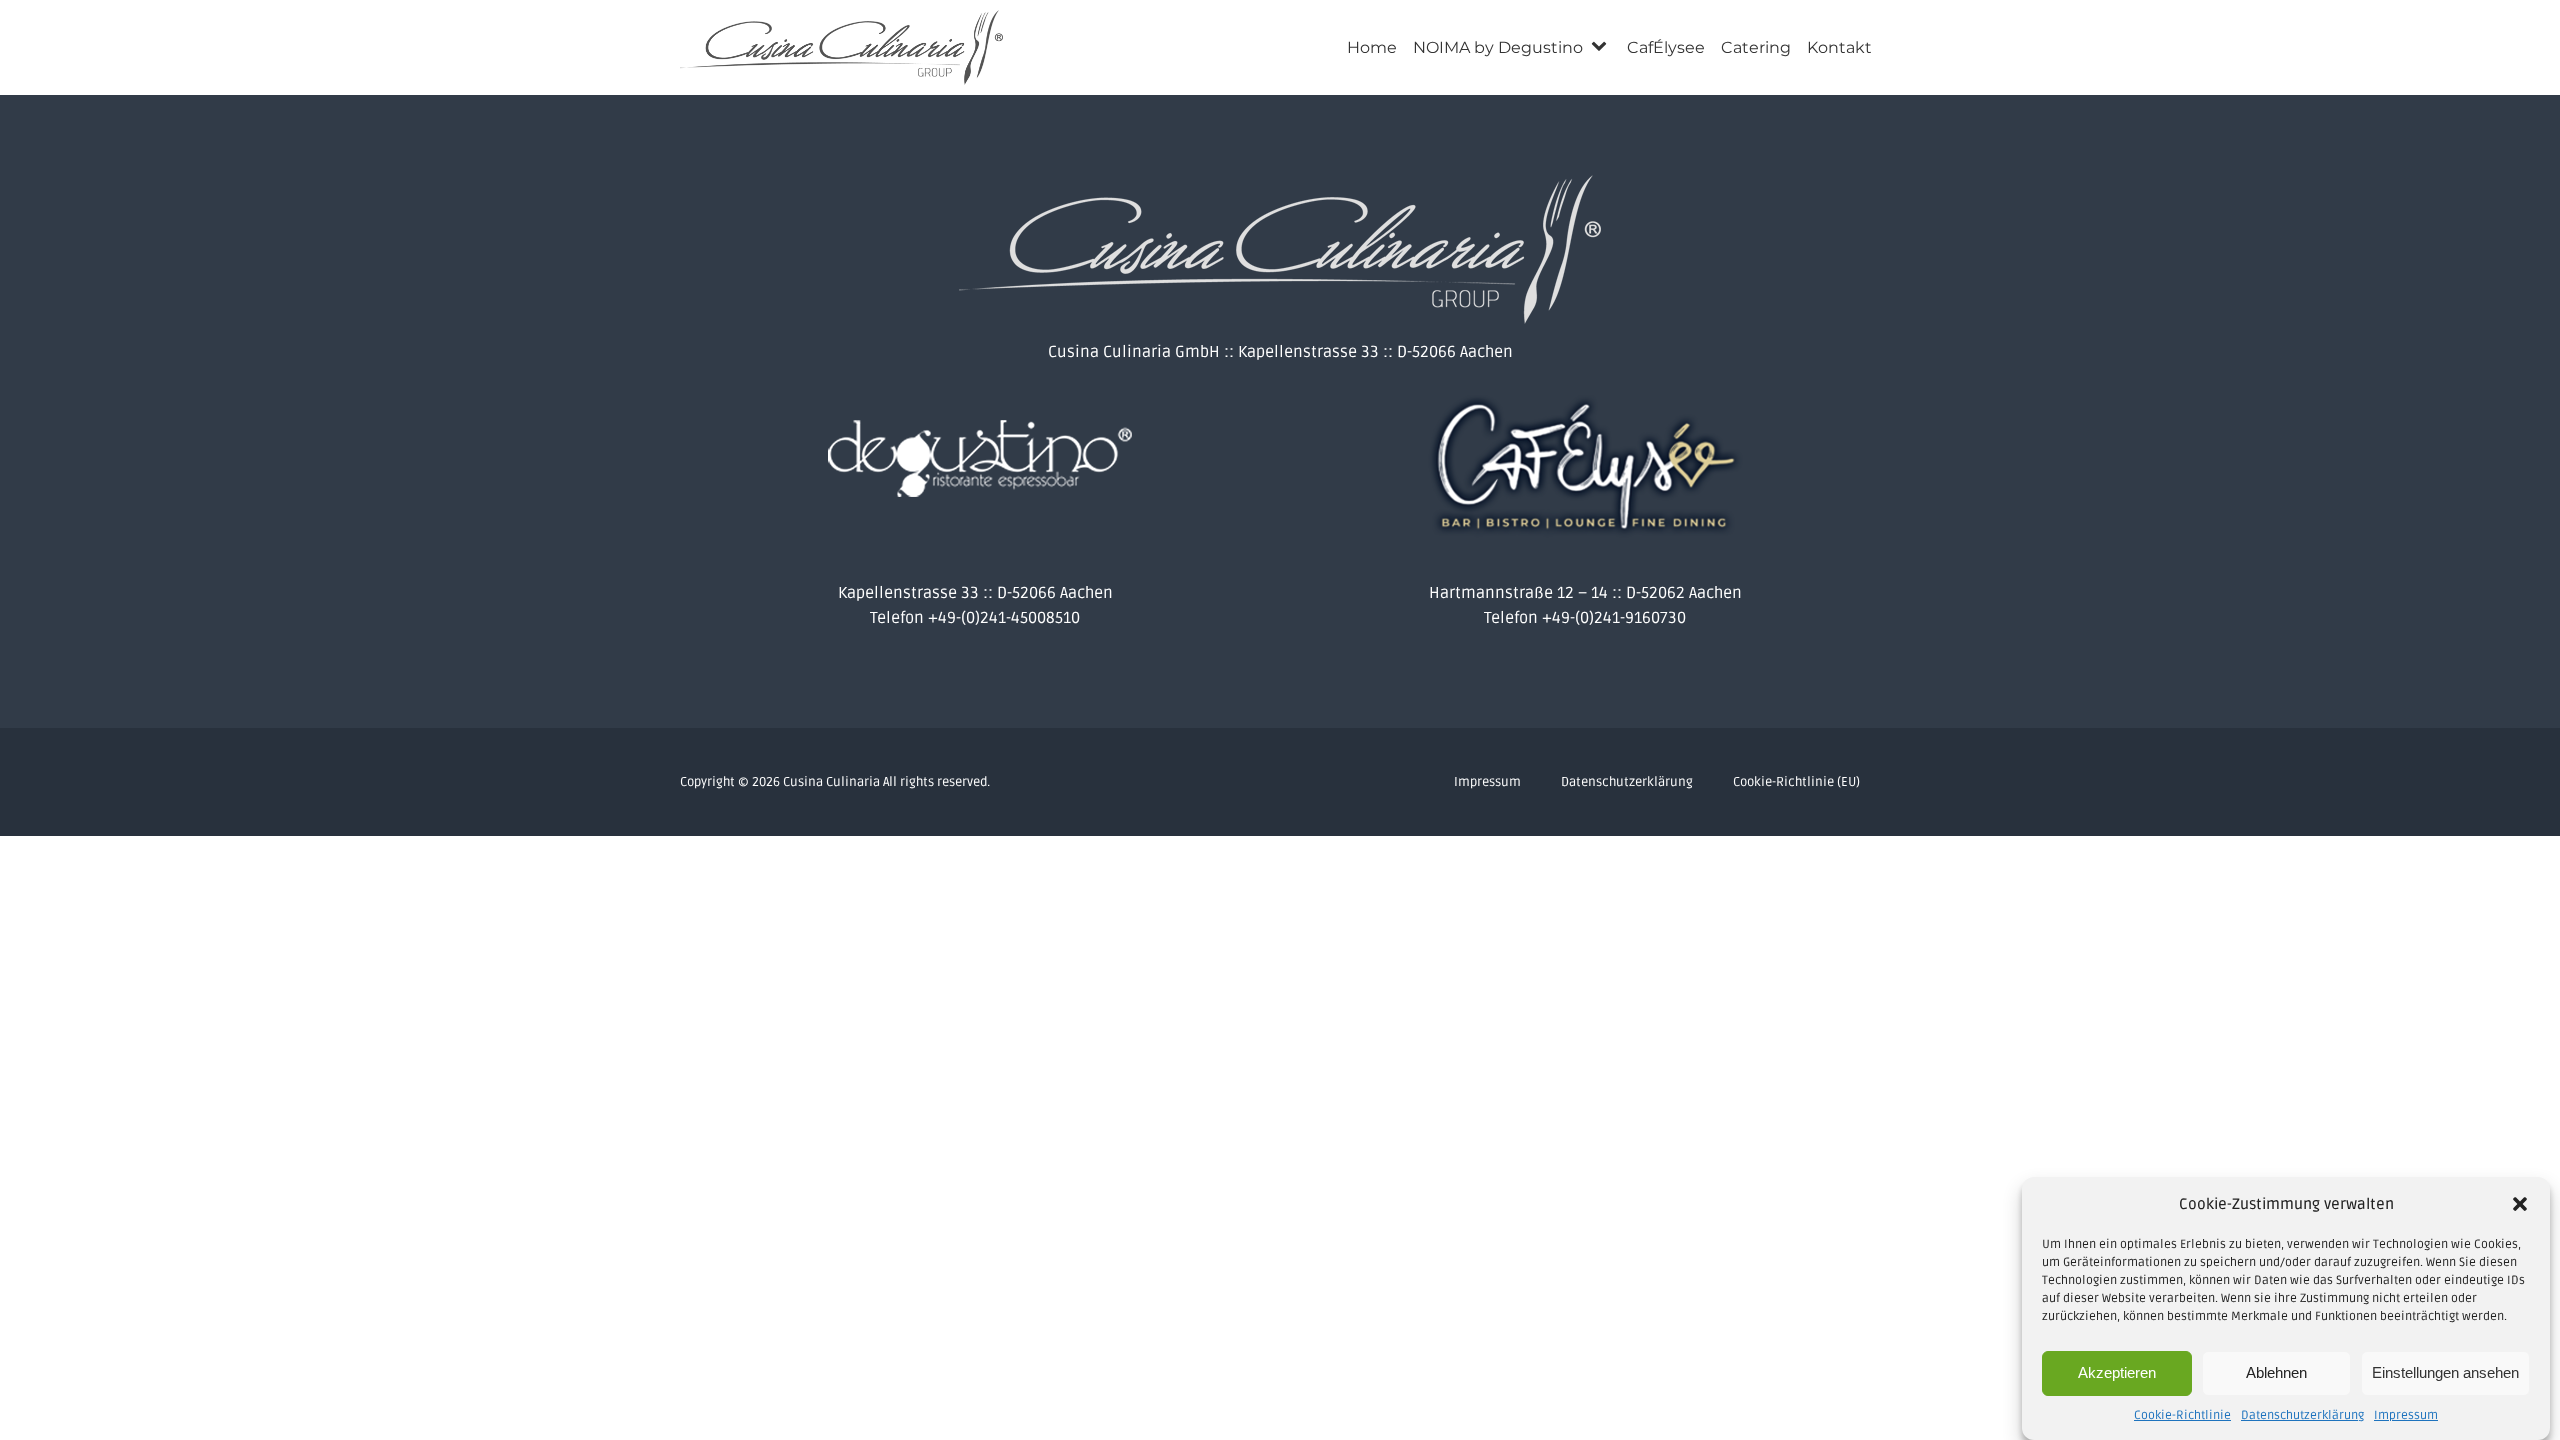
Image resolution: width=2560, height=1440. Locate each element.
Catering (1756, 47)
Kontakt (1839, 47)
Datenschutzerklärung (2302, 1415)
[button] (2520, 1204)
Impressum (2406, 1415)
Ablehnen (2276, 1372)
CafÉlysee (1666, 47)
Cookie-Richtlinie (2182, 1415)
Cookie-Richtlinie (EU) (1796, 782)
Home (1372, 47)
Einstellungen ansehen (2445, 1372)
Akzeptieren (2117, 1372)
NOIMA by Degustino (1498, 47)
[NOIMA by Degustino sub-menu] (1603, 47)
